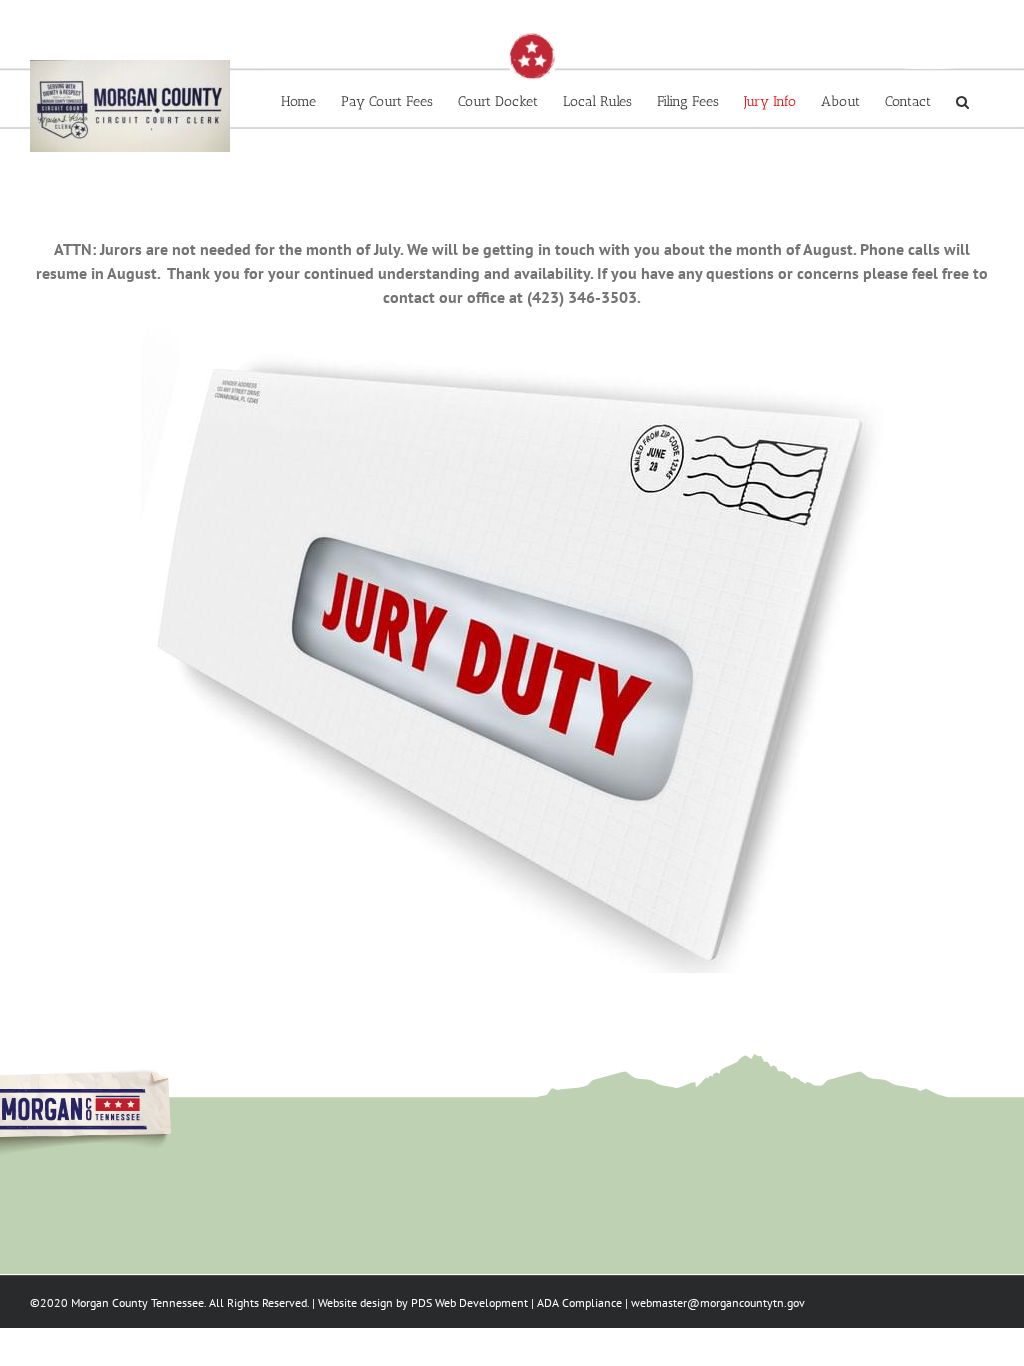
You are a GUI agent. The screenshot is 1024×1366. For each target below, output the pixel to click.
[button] (962, 102)
